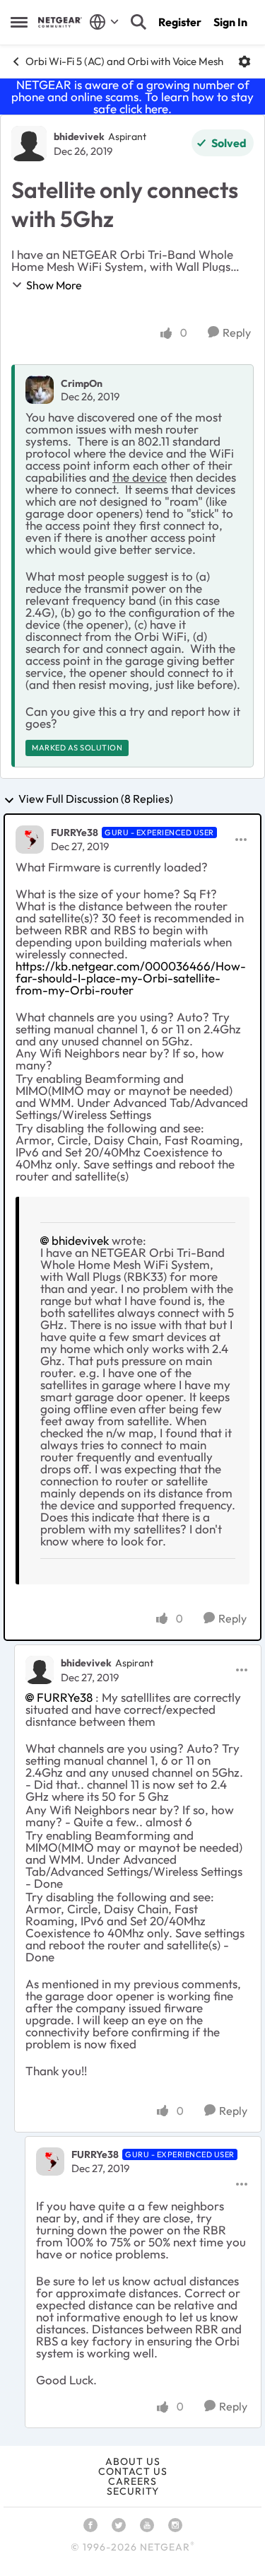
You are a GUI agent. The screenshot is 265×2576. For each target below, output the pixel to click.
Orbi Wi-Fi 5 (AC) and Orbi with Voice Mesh (124, 61)
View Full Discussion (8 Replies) (96, 799)
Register (180, 22)
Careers (132, 2481)
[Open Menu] (245, 62)
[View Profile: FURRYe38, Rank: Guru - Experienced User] (30, 840)
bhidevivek (79, 137)
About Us (133, 2461)
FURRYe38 (75, 832)
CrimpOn (82, 383)
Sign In (230, 22)
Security (133, 2491)
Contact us (133, 2471)
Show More (54, 285)
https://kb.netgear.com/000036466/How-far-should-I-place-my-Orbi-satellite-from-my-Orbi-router (131, 978)
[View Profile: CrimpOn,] (40, 390)
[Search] (139, 22)
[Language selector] (104, 22)
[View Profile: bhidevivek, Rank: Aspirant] (29, 144)
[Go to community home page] (60, 22)
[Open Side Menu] (19, 22)
